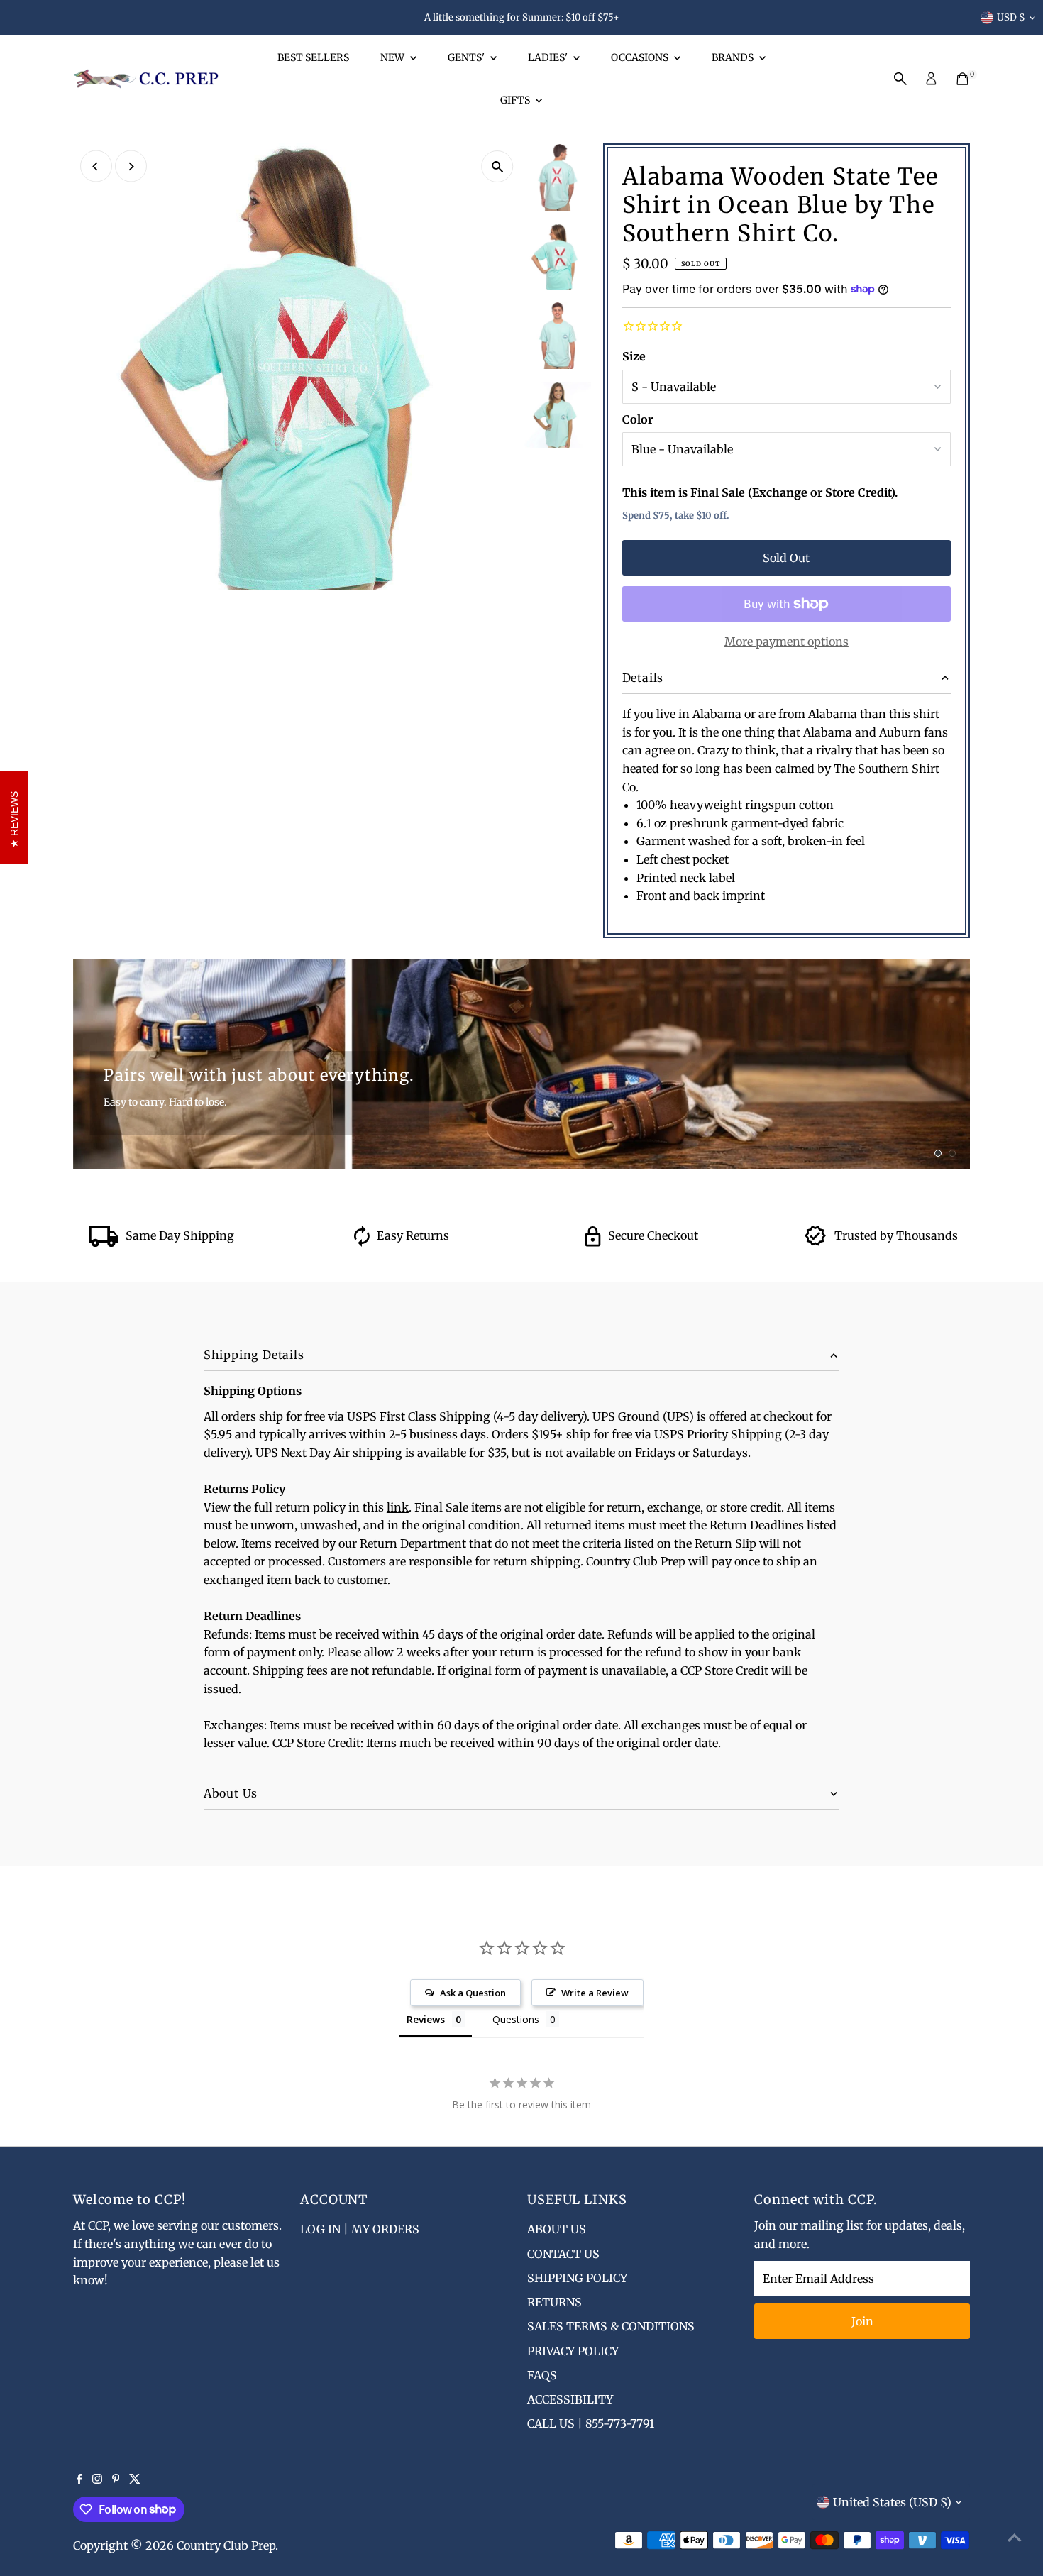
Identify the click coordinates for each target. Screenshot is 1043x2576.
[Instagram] (97, 2479)
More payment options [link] (787, 642)
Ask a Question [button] (473, 1993)
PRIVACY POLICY (573, 2351)
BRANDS (734, 57)
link (398, 1507)
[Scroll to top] (1015, 2537)
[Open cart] (962, 79)
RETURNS (554, 2302)
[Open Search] (900, 79)
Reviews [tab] (426, 2019)
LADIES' (549, 57)
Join (862, 2321)
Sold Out (786, 558)
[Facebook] (79, 2479)
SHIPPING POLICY (577, 2278)
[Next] (131, 166)
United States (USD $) (892, 2502)
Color (638, 419)
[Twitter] (135, 2479)
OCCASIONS (641, 57)
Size (634, 356)
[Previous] (96, 166)
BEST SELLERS (313, 57)
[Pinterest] (116, 2479)
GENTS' (467, 57)
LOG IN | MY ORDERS (360, 2229)
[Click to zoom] (498, 166)
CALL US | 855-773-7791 (591, 2423)
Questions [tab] (516, 2019)
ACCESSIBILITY (570, 2399)
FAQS (542, 2375)
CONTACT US (563, 2254)
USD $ (1011, 17)
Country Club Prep (226, 2545)
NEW (393, 57)
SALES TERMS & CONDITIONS (611, 2326)
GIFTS (516, 100)
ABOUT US (557, 2229)
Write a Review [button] (595, 1993)
